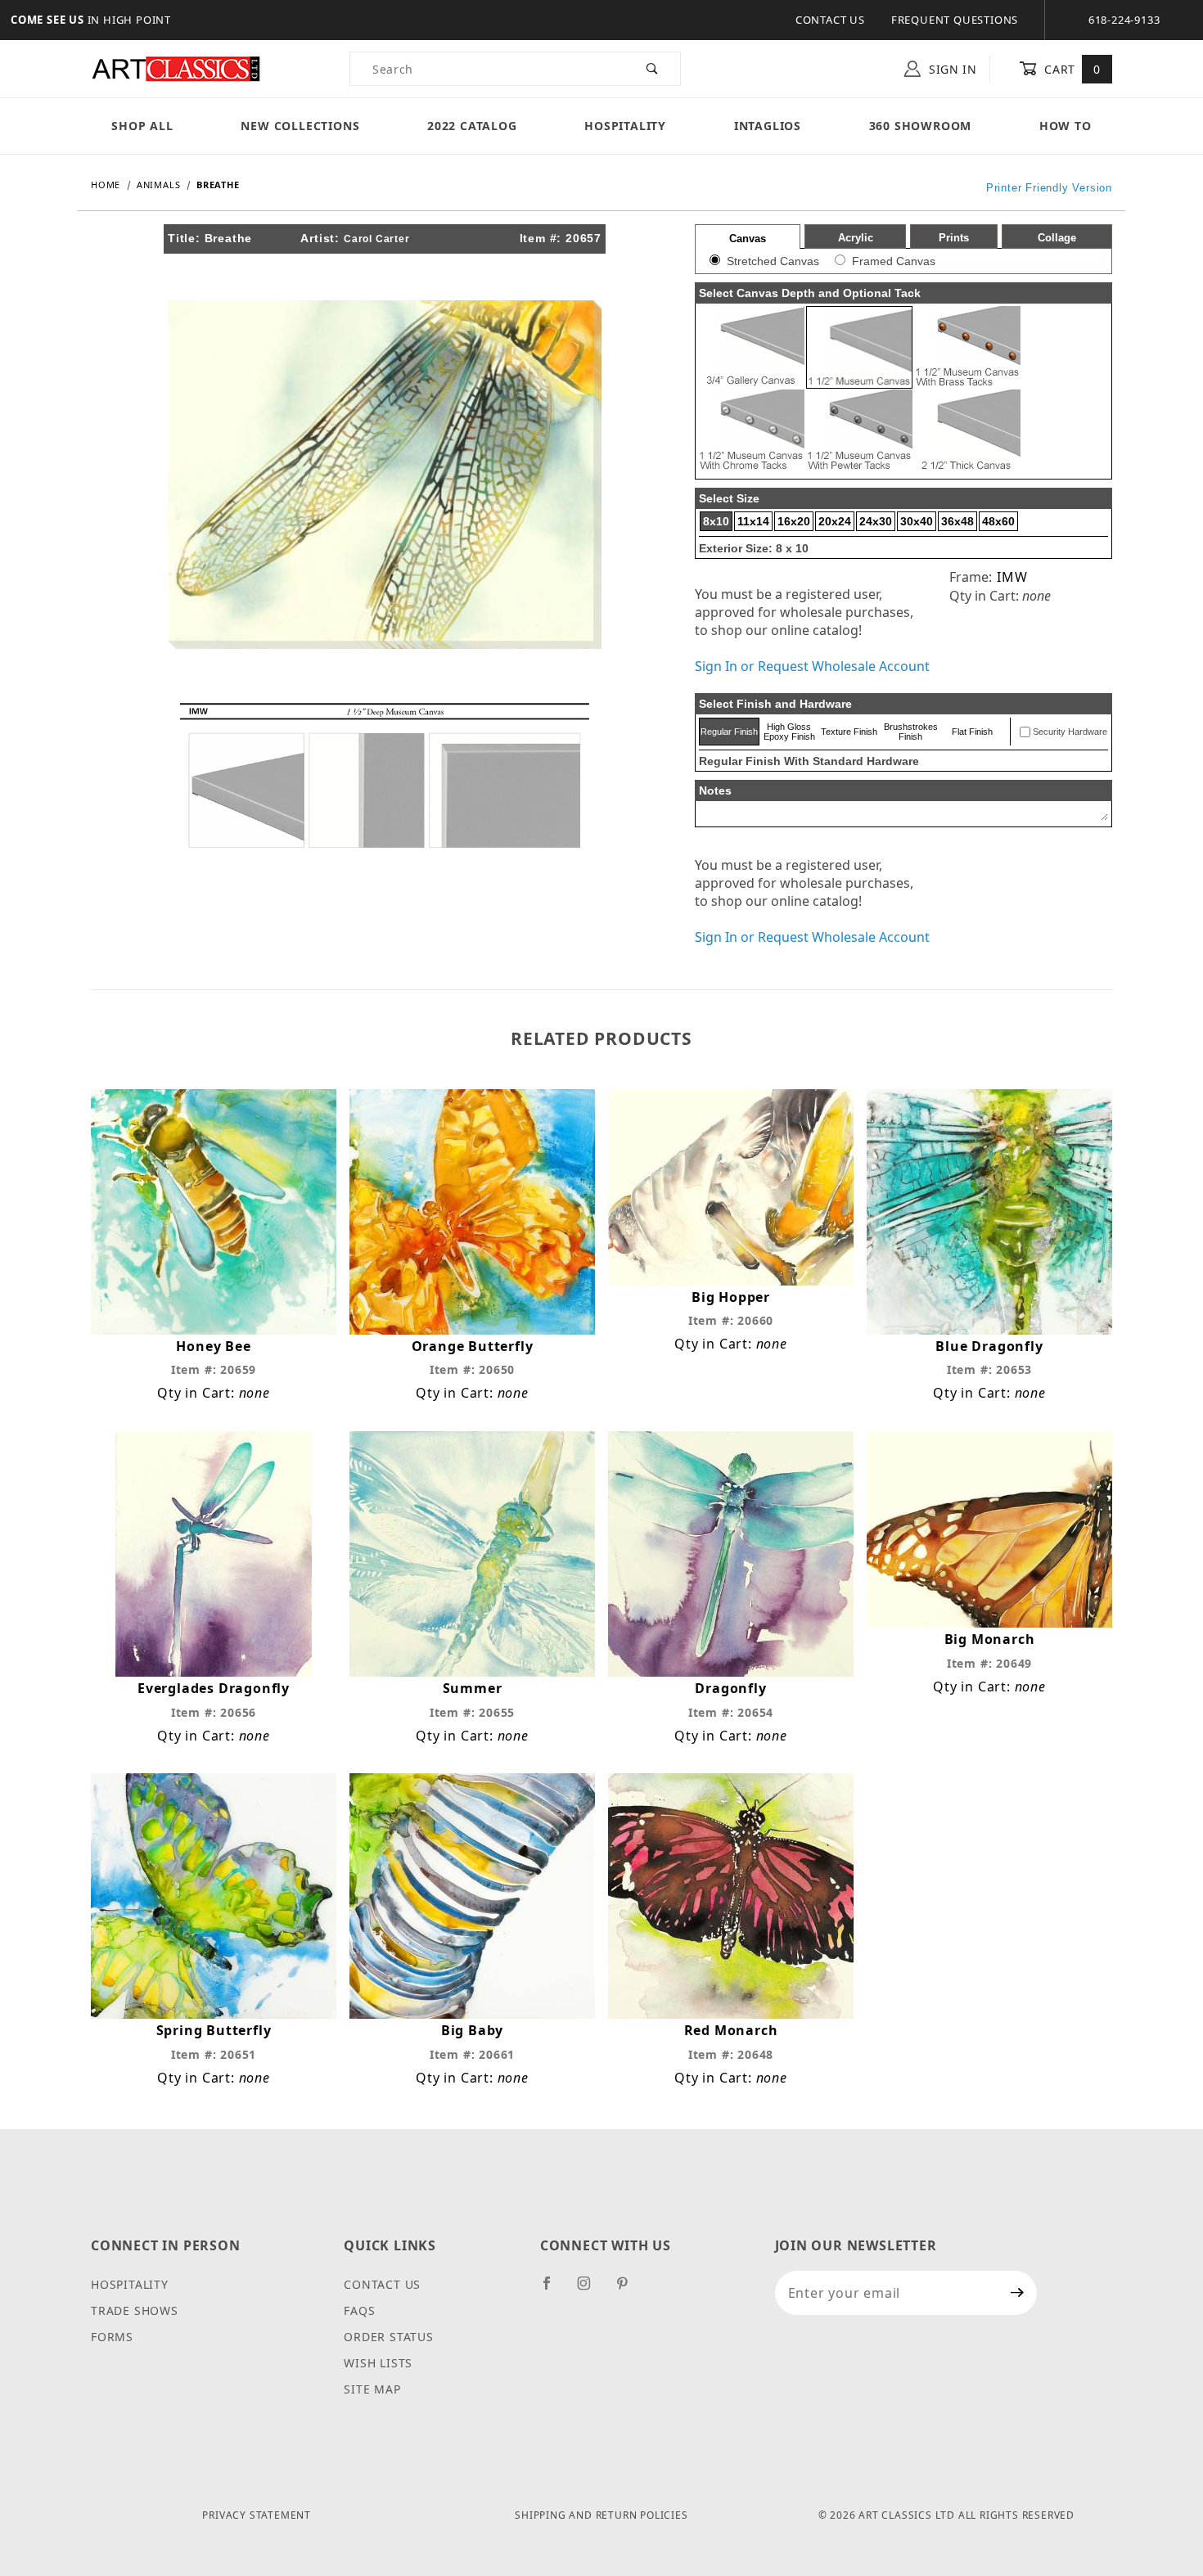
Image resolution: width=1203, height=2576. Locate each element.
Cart (1071, 69)
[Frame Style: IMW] (385, 774)
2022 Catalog (472, 126)
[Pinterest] (629, 2290)
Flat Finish (972, 732)
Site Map (372, 2389)
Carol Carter (377, 239)
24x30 (876, 521)
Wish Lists (378, 2363)
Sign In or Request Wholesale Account (812, 666)
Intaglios (768, 126)
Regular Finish (729, 732)
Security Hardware (1070, 732)
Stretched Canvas (773, 261)
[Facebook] (554, 2290)
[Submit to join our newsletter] (1018, 2293)
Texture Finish (849, 732)
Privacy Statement (257, 2515)
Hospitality (625, 126)
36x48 (957, 521)
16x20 (794, 521)
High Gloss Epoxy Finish (789, 732)
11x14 (753, 521)
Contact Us (830, 20)
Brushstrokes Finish (911, 732)
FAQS (359, 2310)
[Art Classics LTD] (176, 68)
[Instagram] (591, 2290)
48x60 (998, 521)
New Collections (300, 126)
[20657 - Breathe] (385, 473)
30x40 (917, 521)
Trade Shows (135, 2310)
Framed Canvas (894, 261)
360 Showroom (921, 126)
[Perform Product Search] (653, 69)
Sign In (951, 69)
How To (1066, 126)
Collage (1057, 238)
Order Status (389, 2337)
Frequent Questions (955, 20)
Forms (112, 2337)
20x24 (835, 521)
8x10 (716, 521)
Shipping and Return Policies (601, 2515)
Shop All (142, 126)
